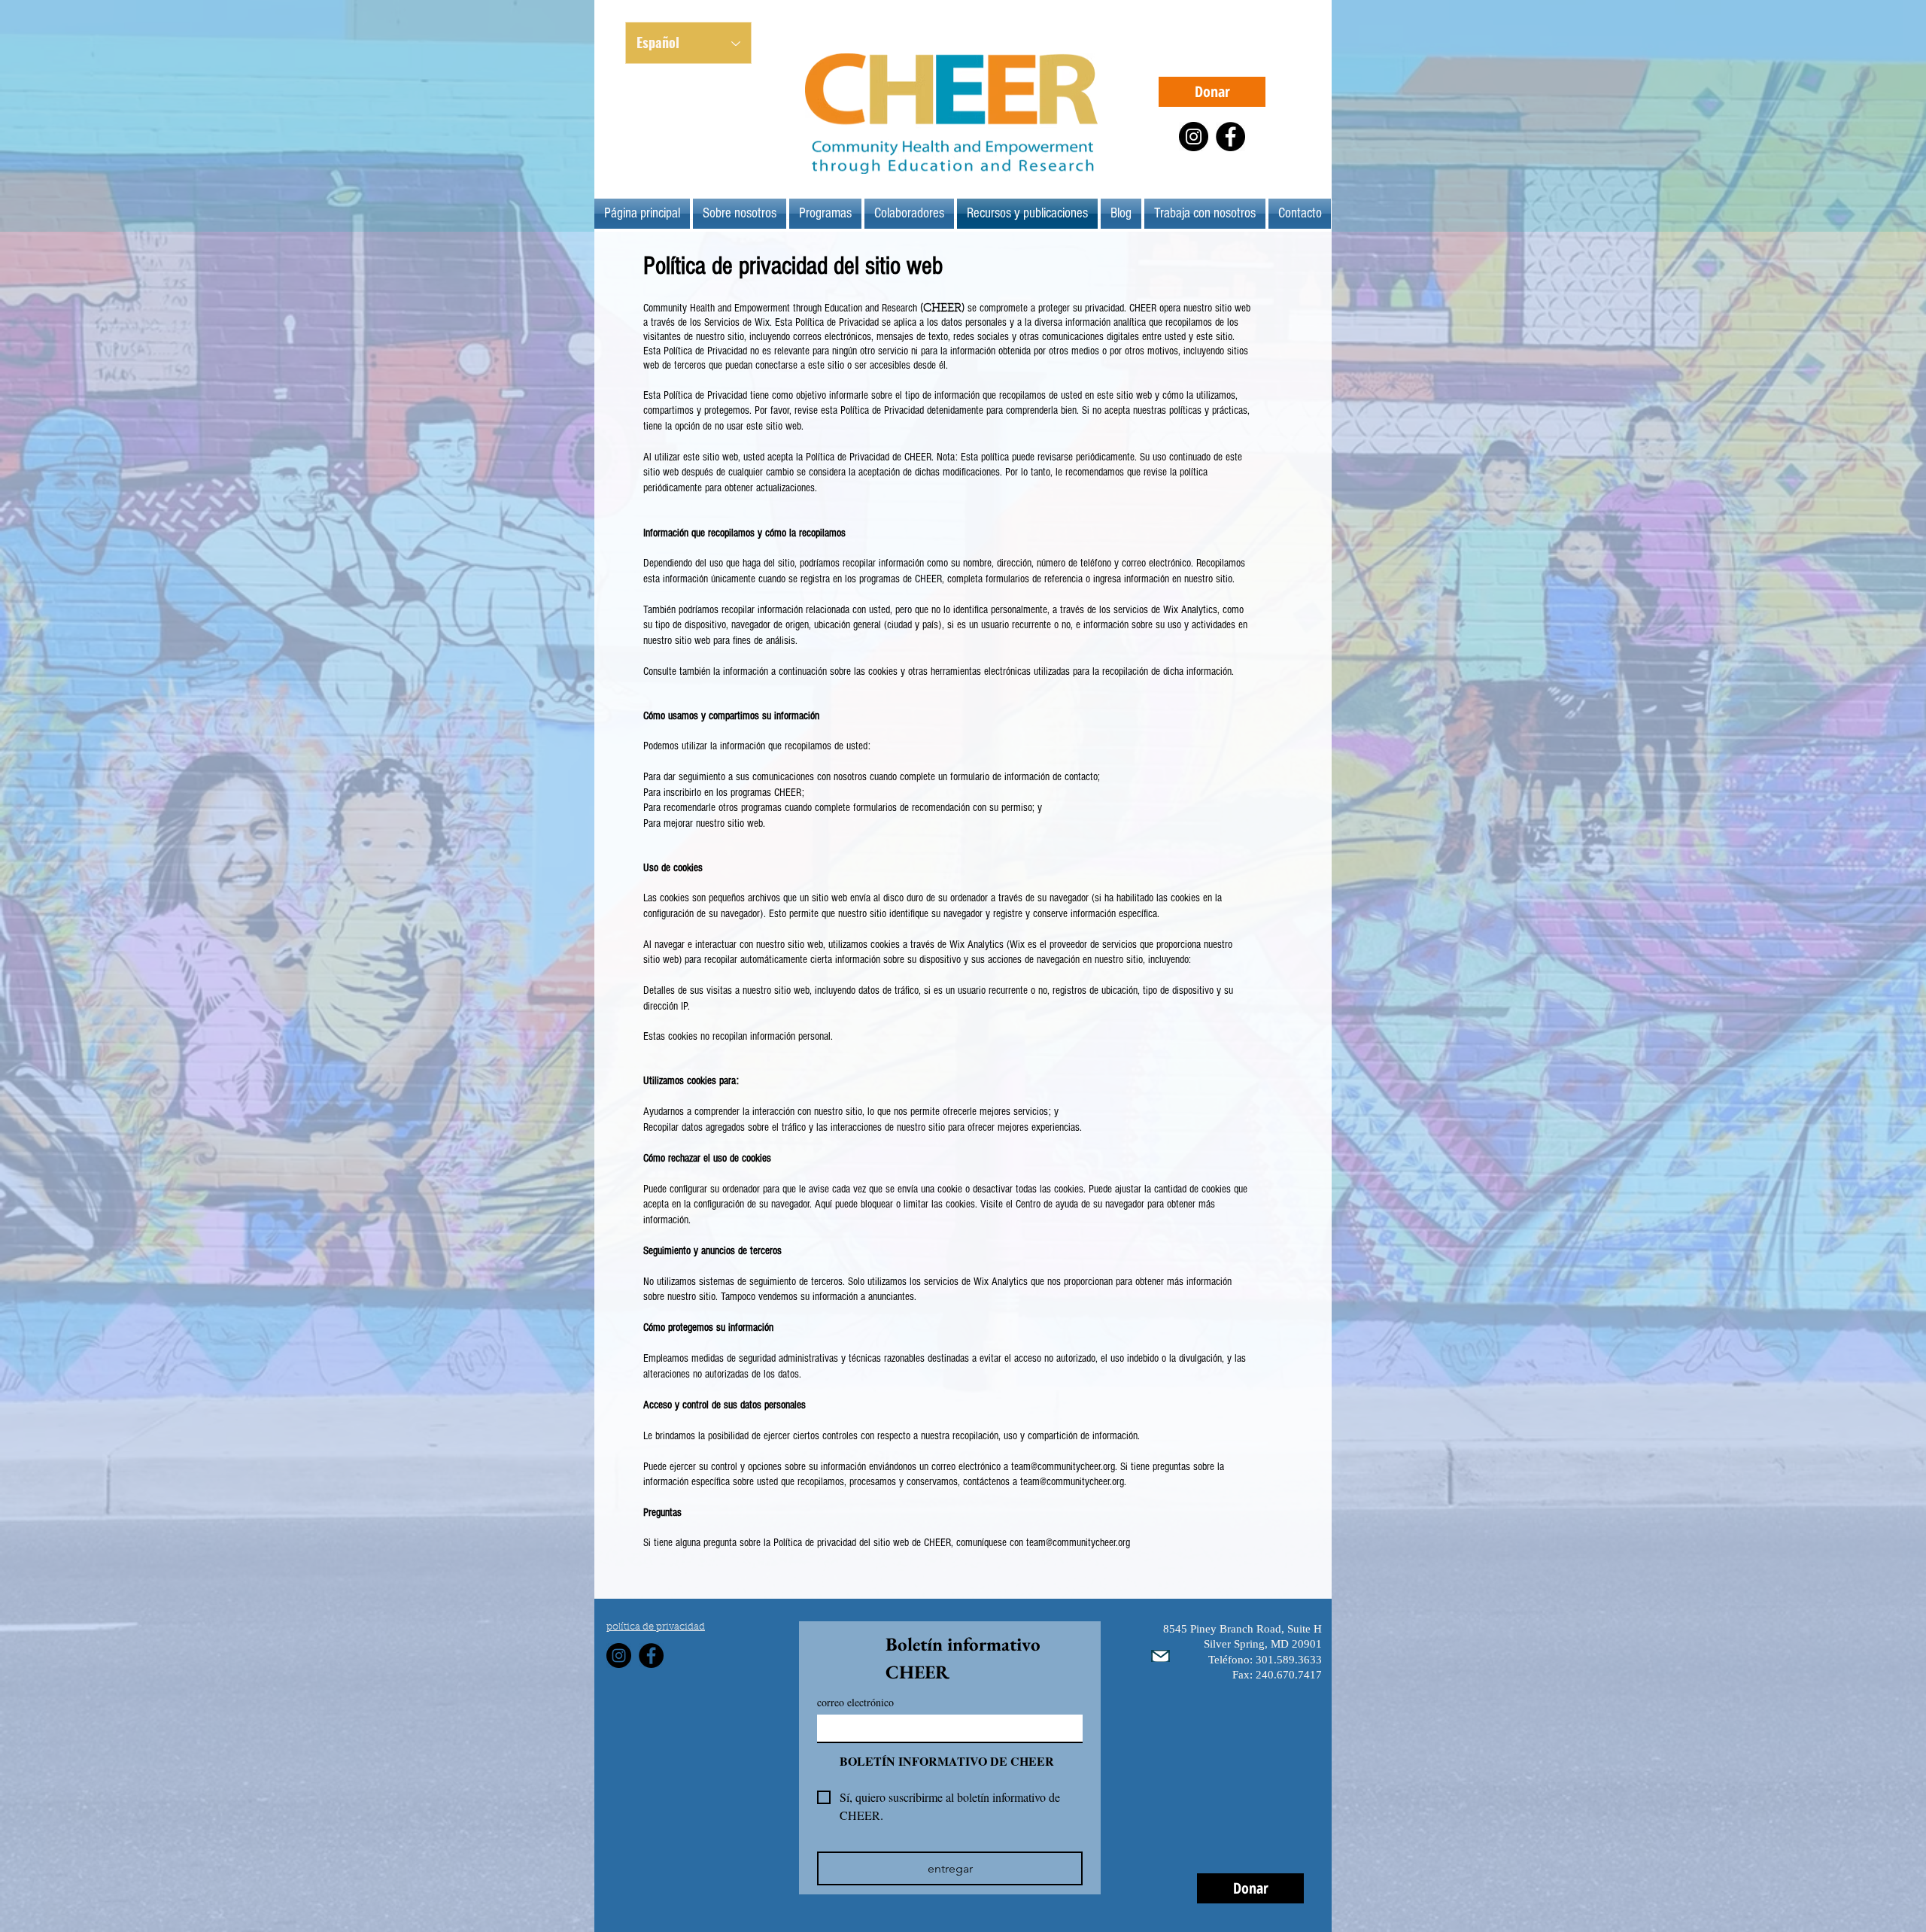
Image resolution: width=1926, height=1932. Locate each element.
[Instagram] (1194, 137)
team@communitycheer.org (1078, 1543)
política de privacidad (656, 1627)
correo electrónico (855, 1702)
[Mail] (1160, 1656)
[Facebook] (1230, 137)
